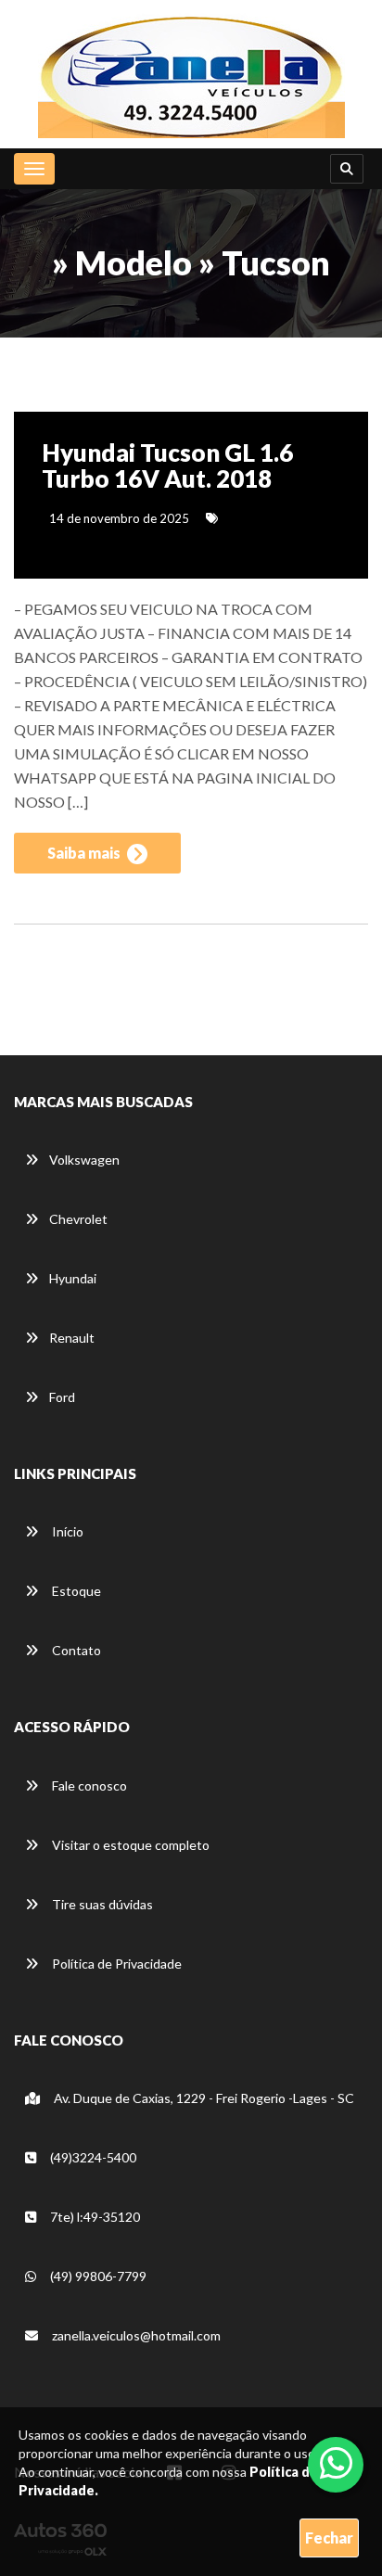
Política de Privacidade (115, 1964)
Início (66, 1531)
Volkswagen (84, 1160)
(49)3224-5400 (92, 2157)
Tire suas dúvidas (101, 1904)
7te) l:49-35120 (94, 2217)
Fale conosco (88, 1785)
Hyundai (73, 1278)
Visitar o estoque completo (129, 1845)
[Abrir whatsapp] (336, 2463)
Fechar (329, 2538)
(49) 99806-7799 (97, 2276)
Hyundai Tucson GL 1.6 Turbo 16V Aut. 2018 (167, 466)
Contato (75, 1650)
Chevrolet (78, 1219)
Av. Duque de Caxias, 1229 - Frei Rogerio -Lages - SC (203, 2098)
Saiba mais (85, 853)
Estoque (75, 1591)
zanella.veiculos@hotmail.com (136, 2335)
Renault (72, 1338)
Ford (62, 1397)
